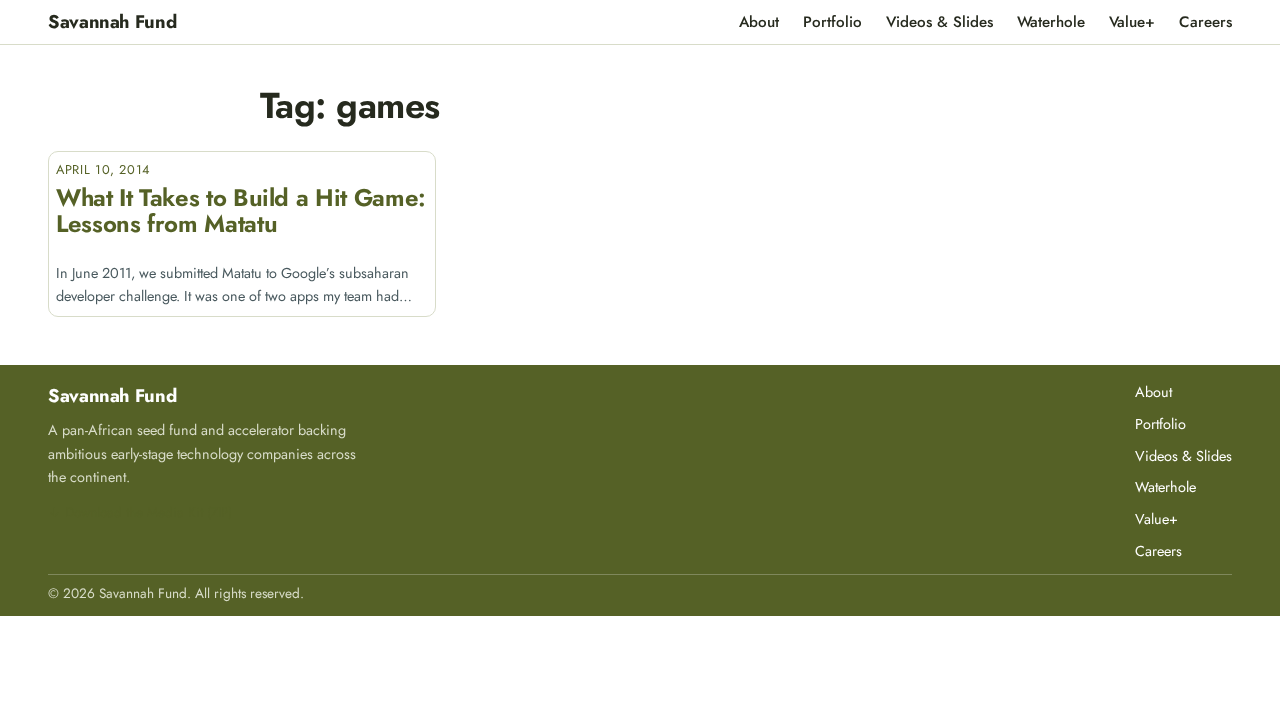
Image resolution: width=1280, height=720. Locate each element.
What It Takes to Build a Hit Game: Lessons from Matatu (241, 211)
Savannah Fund (112, 21)
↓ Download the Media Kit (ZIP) (140, 512)
